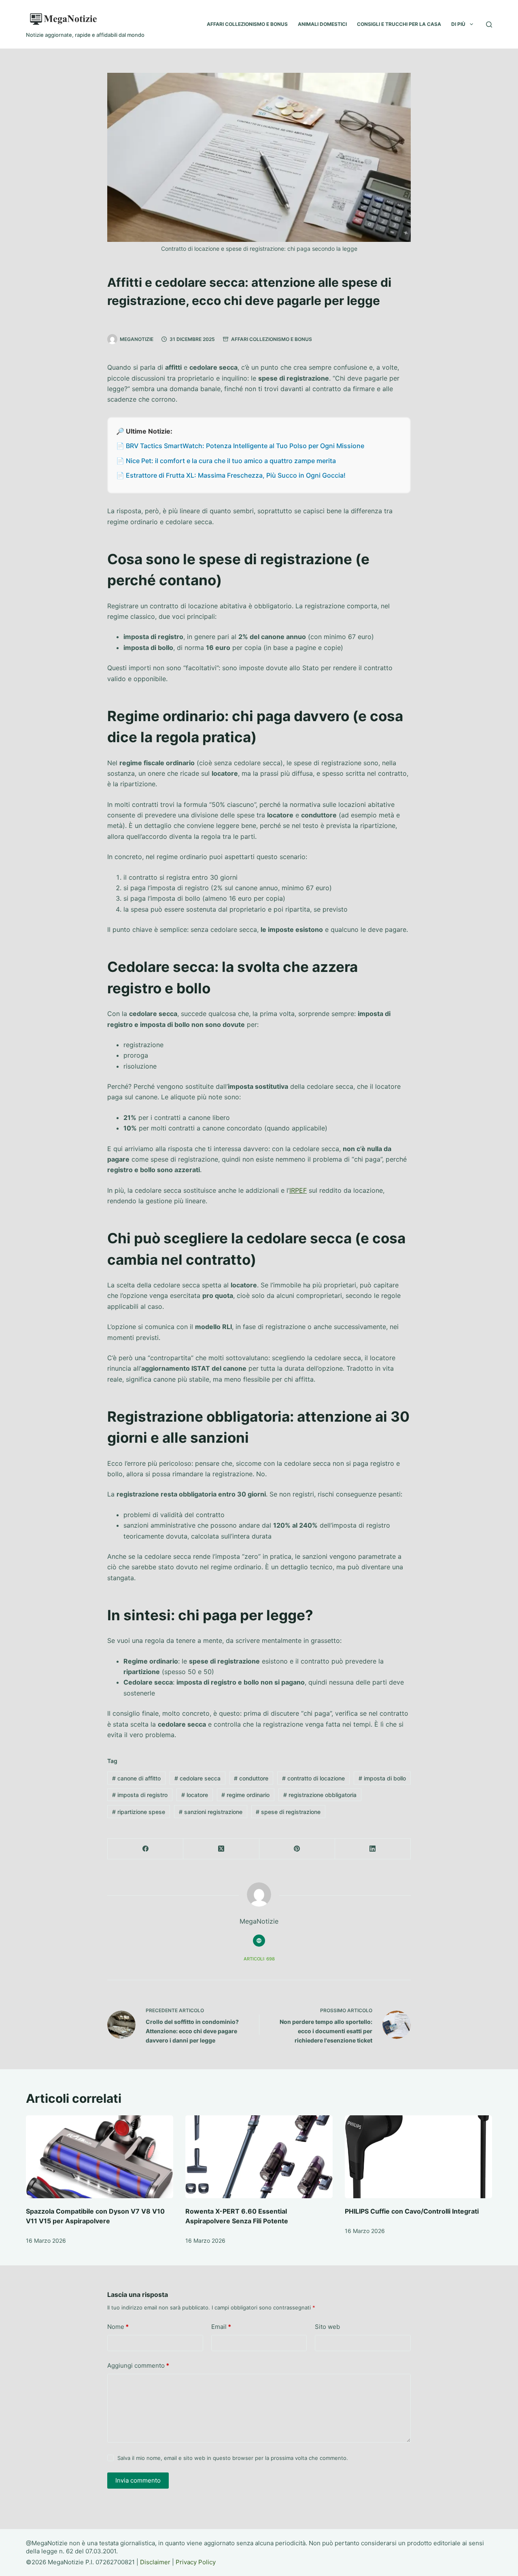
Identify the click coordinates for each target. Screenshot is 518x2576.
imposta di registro (140, 1795)
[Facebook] (145, 1849)
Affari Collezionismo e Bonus (272, 339)
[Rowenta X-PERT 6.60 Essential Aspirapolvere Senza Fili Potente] (259, 2157)
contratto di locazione (313, 1778)
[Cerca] (489, 24)
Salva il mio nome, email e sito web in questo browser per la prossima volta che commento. (233, 2458)
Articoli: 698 (259, 1959)
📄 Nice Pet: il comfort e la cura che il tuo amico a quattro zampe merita (226, 461)
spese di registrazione (288, 1812)
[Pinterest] (297, 1849)
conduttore (251, 1778)
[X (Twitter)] (221, 1849)
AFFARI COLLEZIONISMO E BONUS (247, 24)
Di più (458, 24)
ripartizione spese (139, 1812)
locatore (195, 1795)
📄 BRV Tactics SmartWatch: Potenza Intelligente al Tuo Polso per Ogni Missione (240, 446)
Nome (118, 2327)
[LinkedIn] (373, 1849)
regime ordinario (245, 1795)
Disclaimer (155, 2562)
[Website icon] (259, 1941)
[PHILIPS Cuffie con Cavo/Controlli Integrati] (418, 2157)
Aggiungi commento (138, 2365)
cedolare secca (197, 1778)
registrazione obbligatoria (320, 1795)
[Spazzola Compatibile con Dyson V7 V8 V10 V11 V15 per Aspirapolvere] (100, 2157)
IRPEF (298, 1190)
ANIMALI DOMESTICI (322, 24)
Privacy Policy (196, 2562)
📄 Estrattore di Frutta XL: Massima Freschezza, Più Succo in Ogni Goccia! (231, 475)
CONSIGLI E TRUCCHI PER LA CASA (399, 24)
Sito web (327, 2327)
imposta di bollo (382, 1778)
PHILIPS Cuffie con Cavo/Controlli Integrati (412, 2211)
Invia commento (138, 2480)
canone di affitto (136, 1778)
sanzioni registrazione (211, 1812)
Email (221, 2327)
